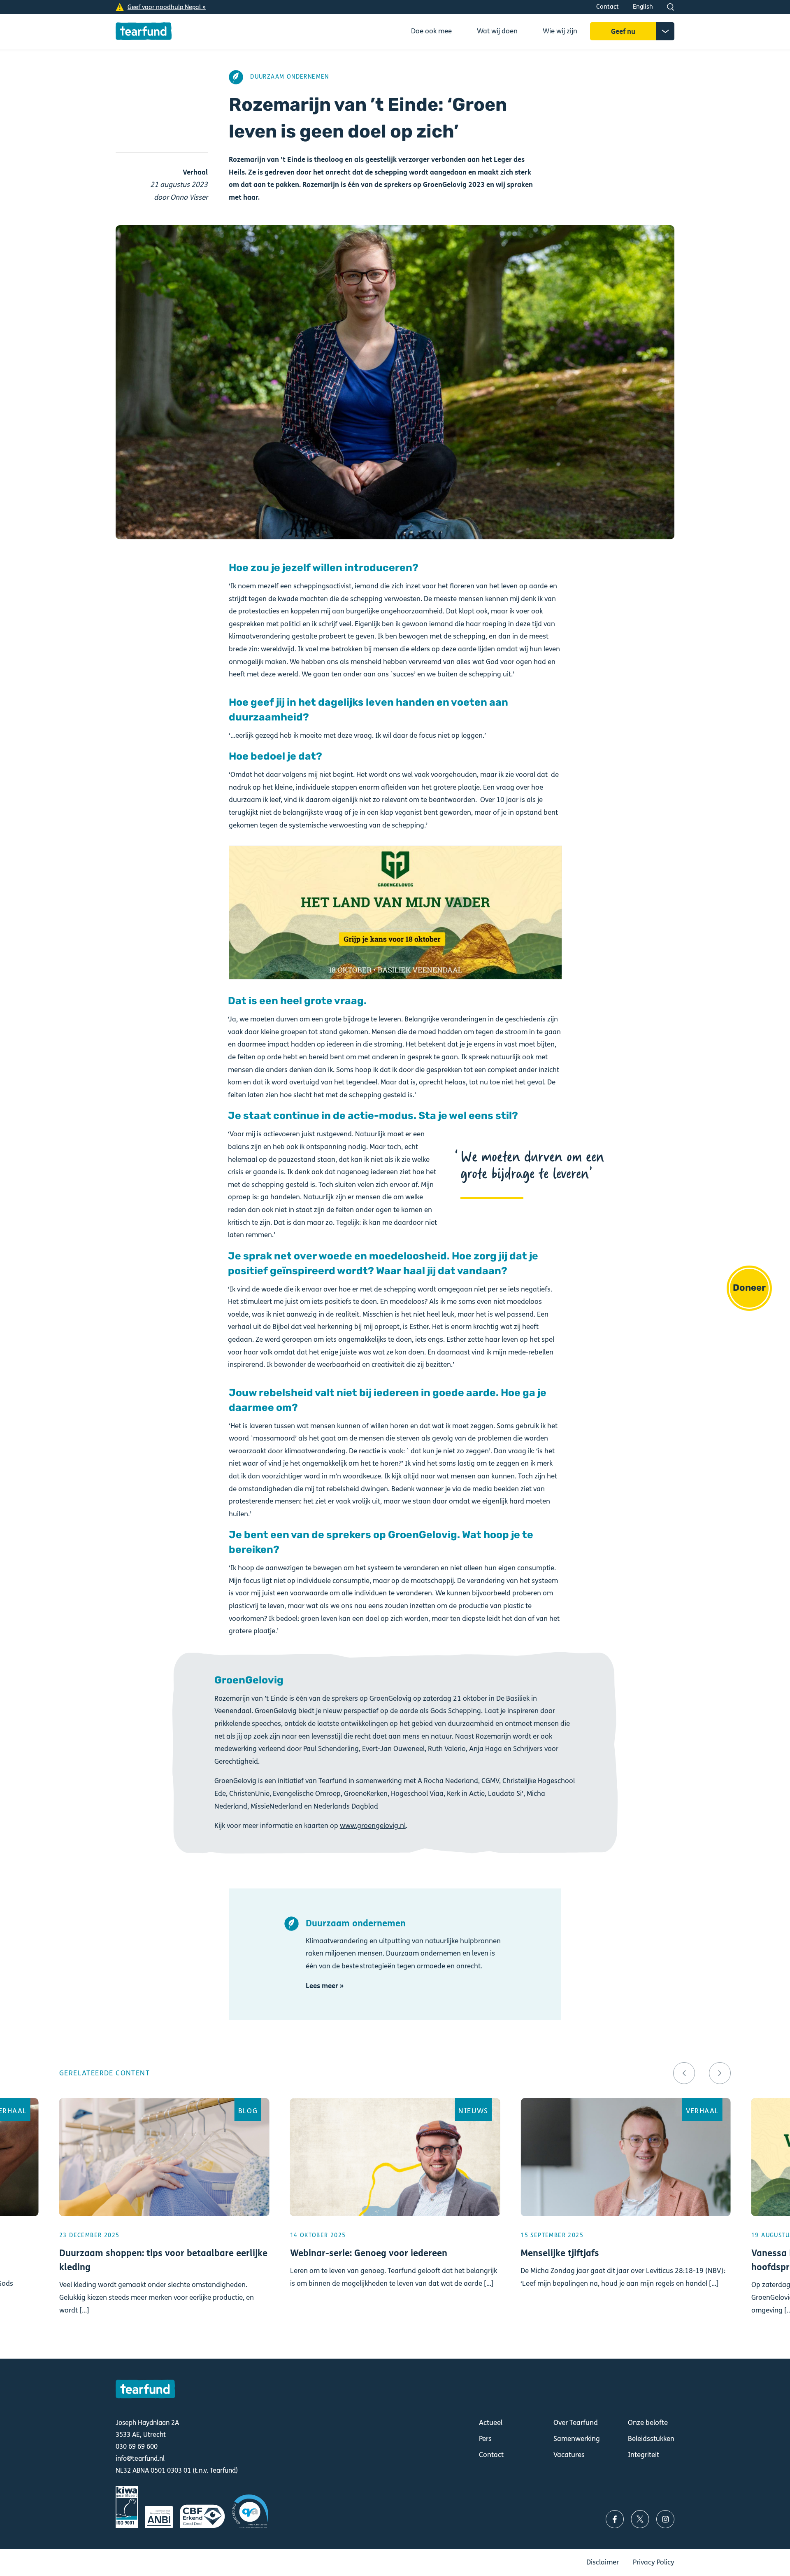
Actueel (491, 2423)
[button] (684, 2073)
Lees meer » (325, 1986)
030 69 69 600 (137, 2447)
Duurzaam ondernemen (290, 77)
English (643, 7)
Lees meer (164, 2218)
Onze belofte (648, 2423)
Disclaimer (603, 2562)
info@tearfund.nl (140, 2458)
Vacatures (569, 2455)
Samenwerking (577, 2439)
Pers (485, 2439)
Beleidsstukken (651, 2439)
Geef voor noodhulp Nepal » (167, 7)
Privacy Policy (654, 2562)
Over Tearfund (576, 2423)
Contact (608, 7)
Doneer (749, 1288)
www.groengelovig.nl (373, 1826)
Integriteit (644, 2455)
